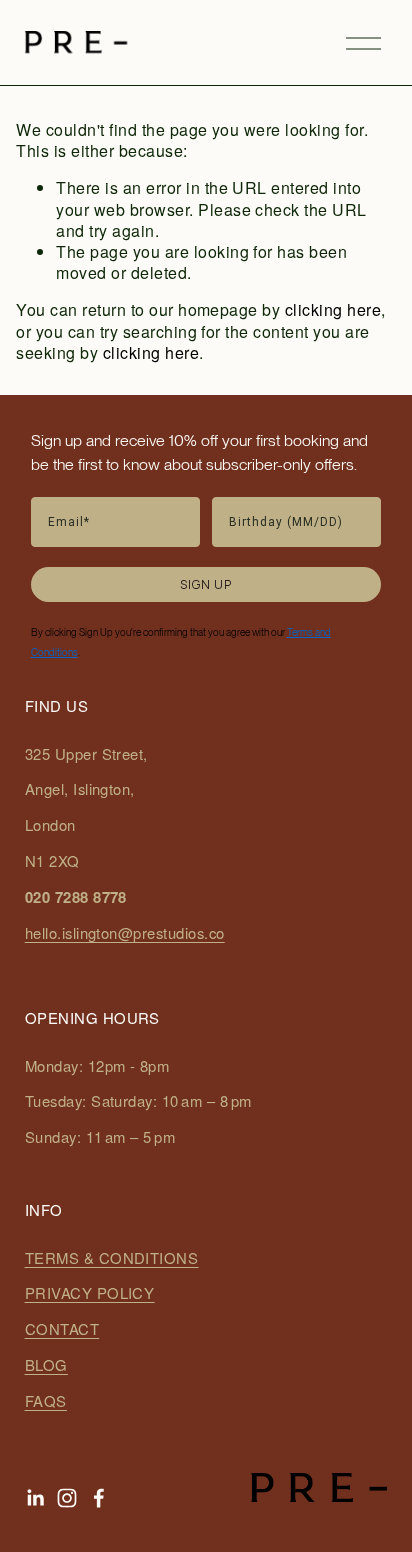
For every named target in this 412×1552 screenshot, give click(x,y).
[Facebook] (99, 1498)
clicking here (333, 309)
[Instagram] (67, 1498)
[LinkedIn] (35, 1498)
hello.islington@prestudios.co (125, 933)
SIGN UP (206, 584)
